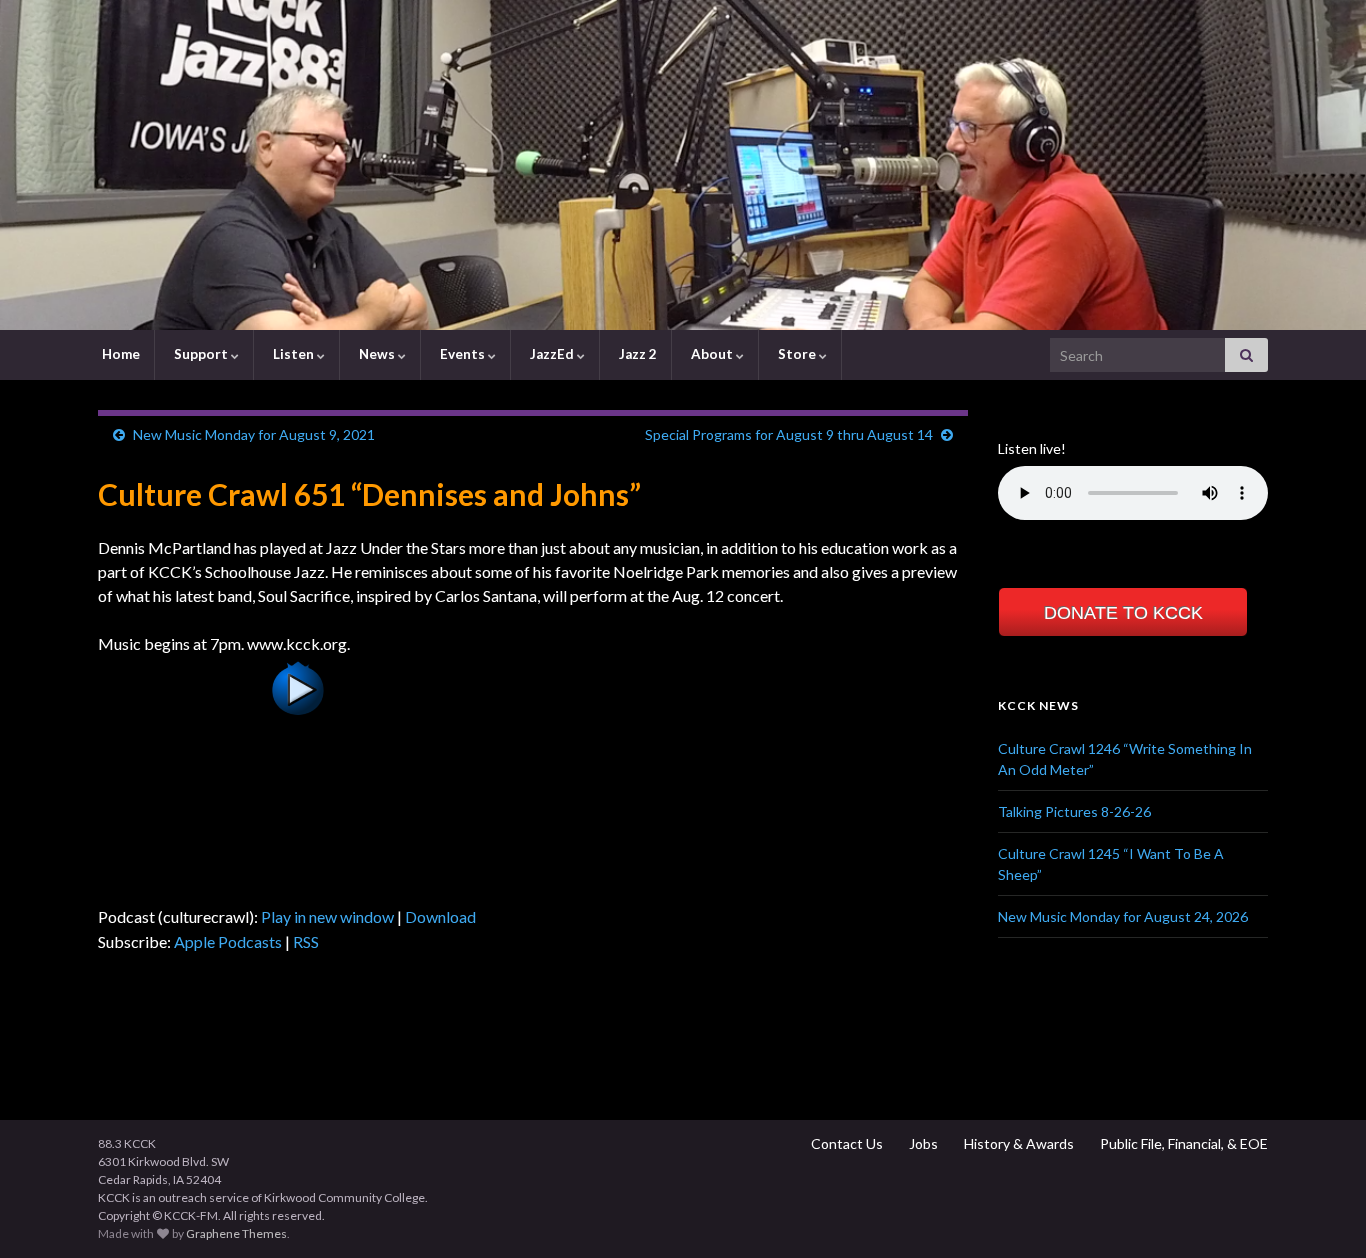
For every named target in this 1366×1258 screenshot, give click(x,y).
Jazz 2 (636, 354)
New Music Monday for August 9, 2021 (254, 434)
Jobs (922, 1143)
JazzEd (552, 354)
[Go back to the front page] (683, 165)
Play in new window (327, 916)
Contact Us (845, 1143)
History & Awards (1017, 1143)
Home (119, 354)
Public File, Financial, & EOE (1182, 1143)
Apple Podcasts (228, 941)
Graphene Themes (236, 1233)
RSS (306, 941)
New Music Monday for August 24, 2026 (1123, 916)
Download (440, 916)
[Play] (298, 790)
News (377, 354)
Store (797, 354)
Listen (293, 354)
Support (201, 354)
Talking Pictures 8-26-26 (1074, 811)
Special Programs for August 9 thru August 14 (789, 434)
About (712, 354)
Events (462, 354)
